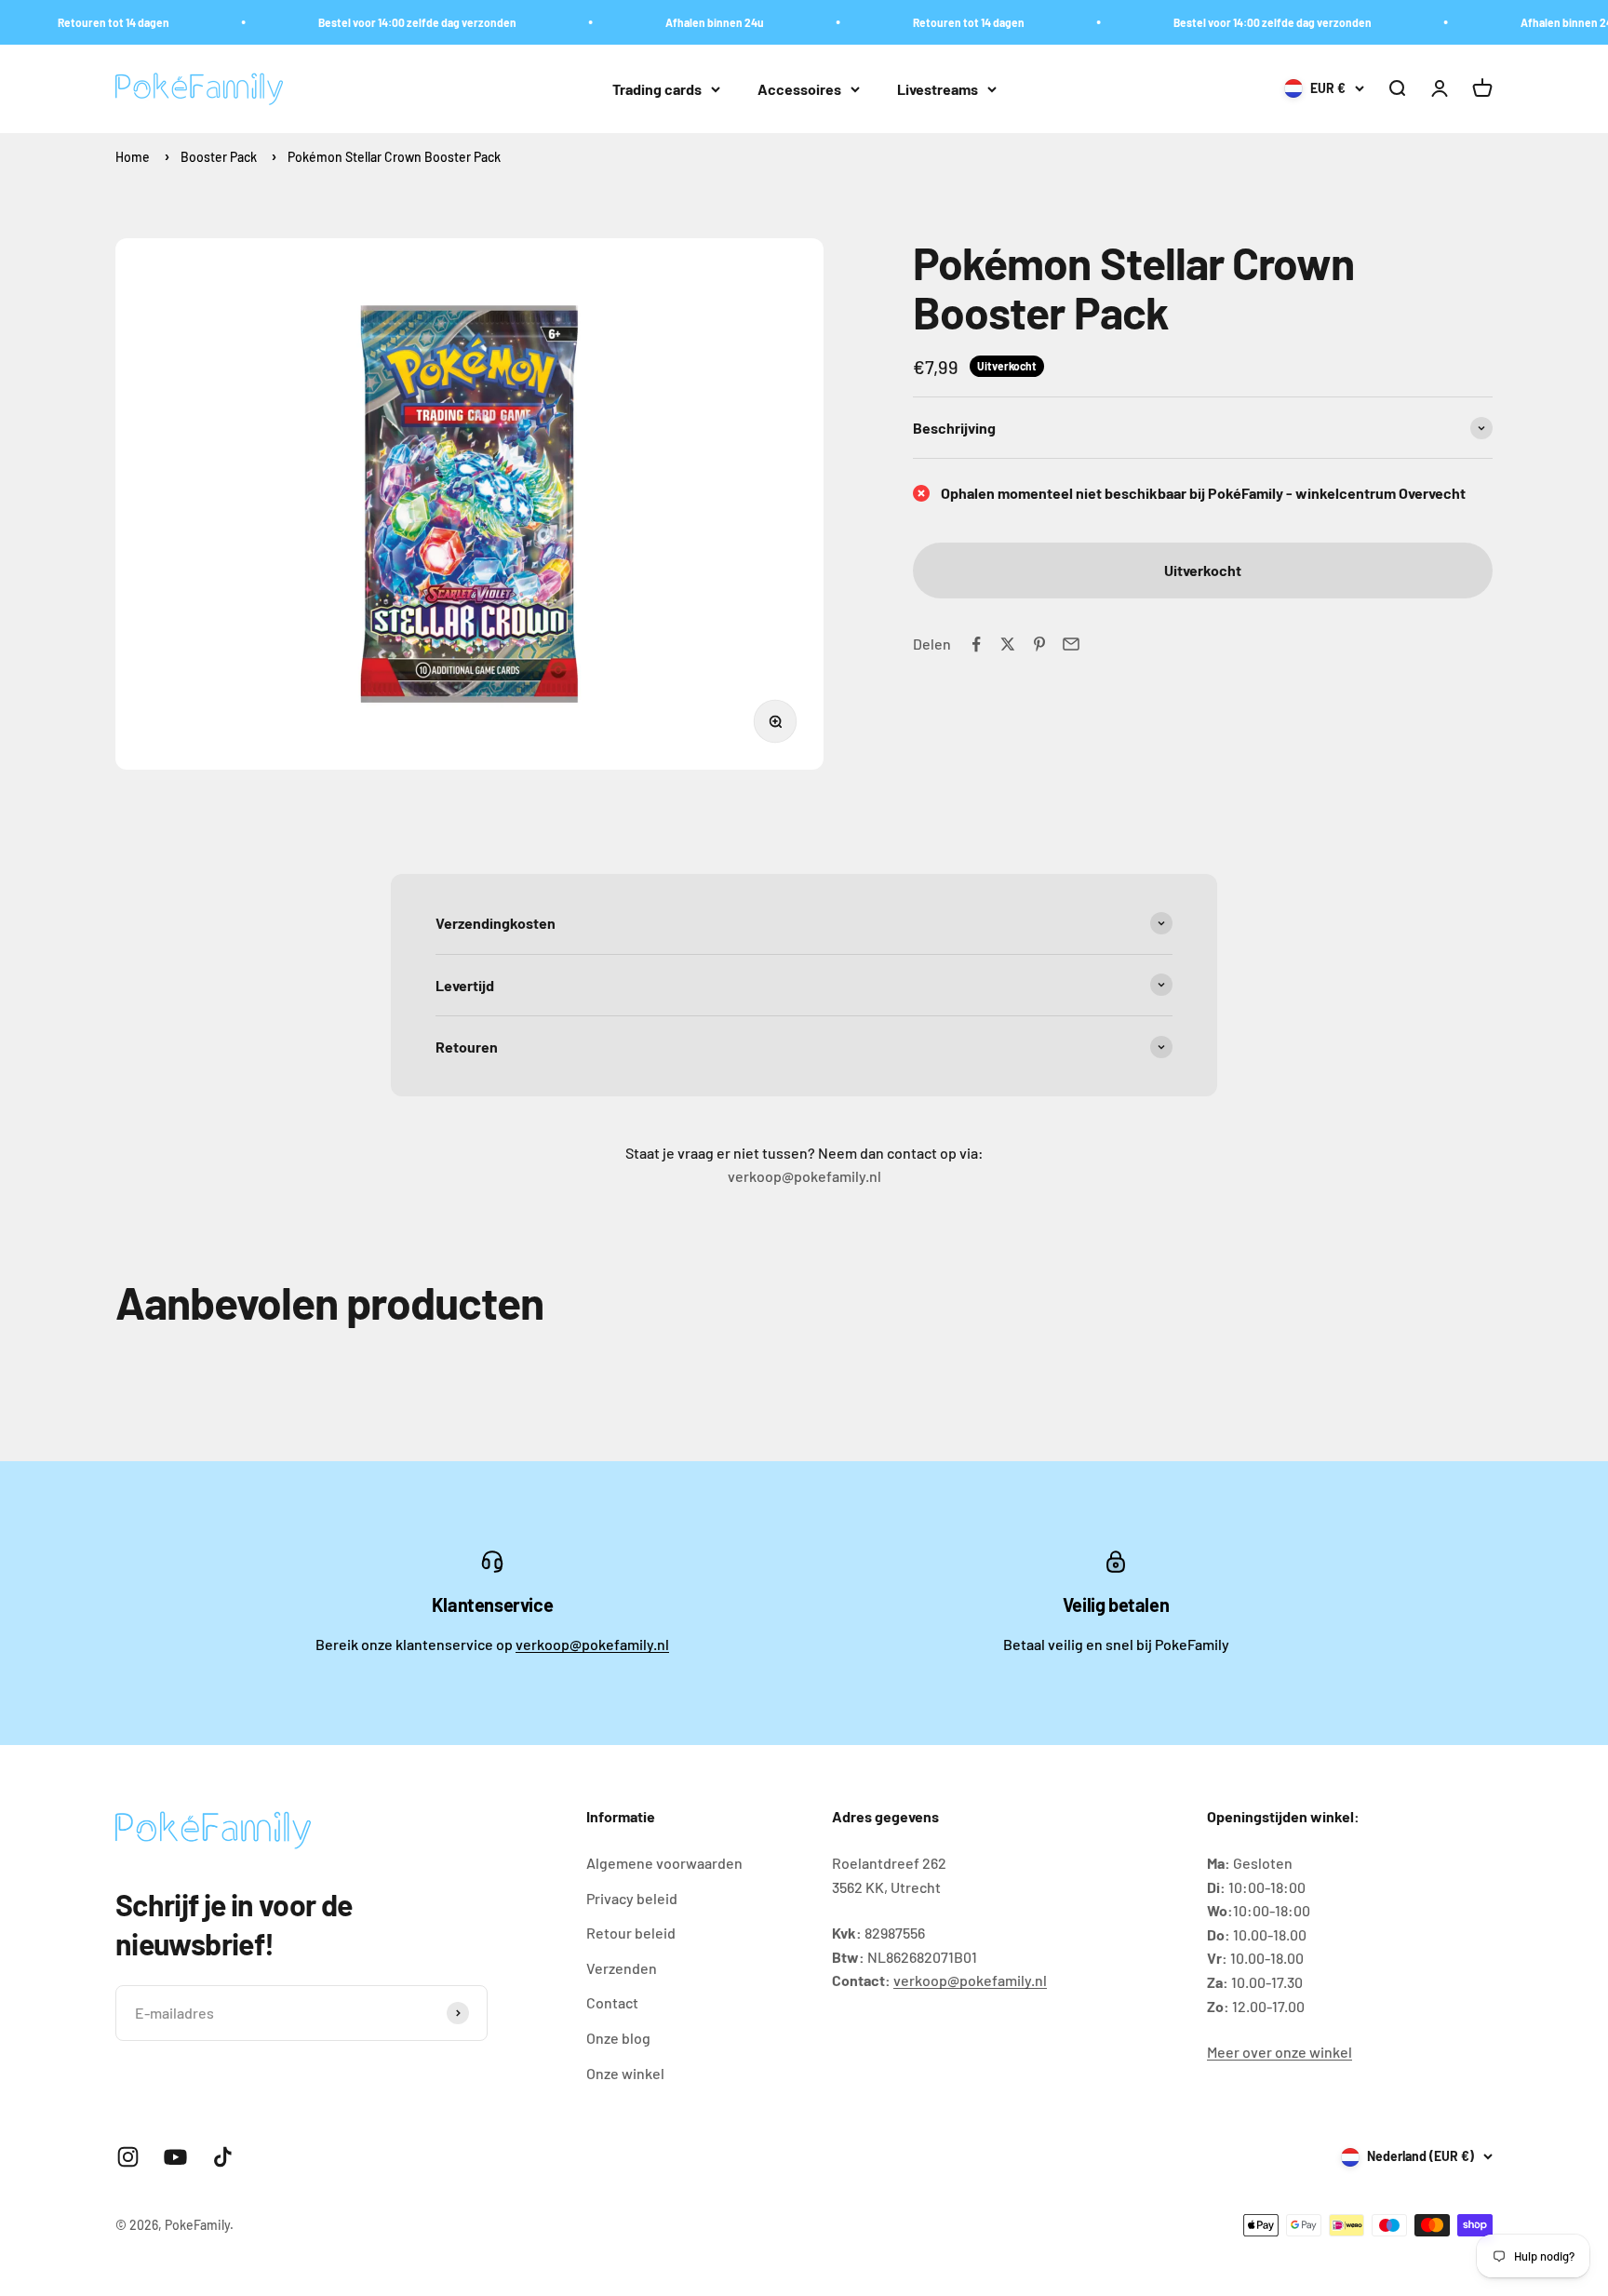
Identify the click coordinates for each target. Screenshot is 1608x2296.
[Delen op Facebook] (976, 644)
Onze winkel (625, 2073)
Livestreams (938, 89)
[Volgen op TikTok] (223, 2157)
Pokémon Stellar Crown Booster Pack (394, 157)
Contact (612, 2002)
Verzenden (622, 1968)
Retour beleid (631, 1933)
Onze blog (618, 2038)
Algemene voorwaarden (664, 1863)
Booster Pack (219, 157)
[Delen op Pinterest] (1039, 644)
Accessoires (799, 89)
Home (133, 157)
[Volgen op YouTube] (175, 2157)
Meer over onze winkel (1280, 2052)
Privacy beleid (632, 1898)
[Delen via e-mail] (1071, 644)
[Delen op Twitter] (1008, 644)
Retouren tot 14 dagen (82, 22)
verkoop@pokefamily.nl (592, 1644)
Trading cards (657, 89)
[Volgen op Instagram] (128, 2157)
